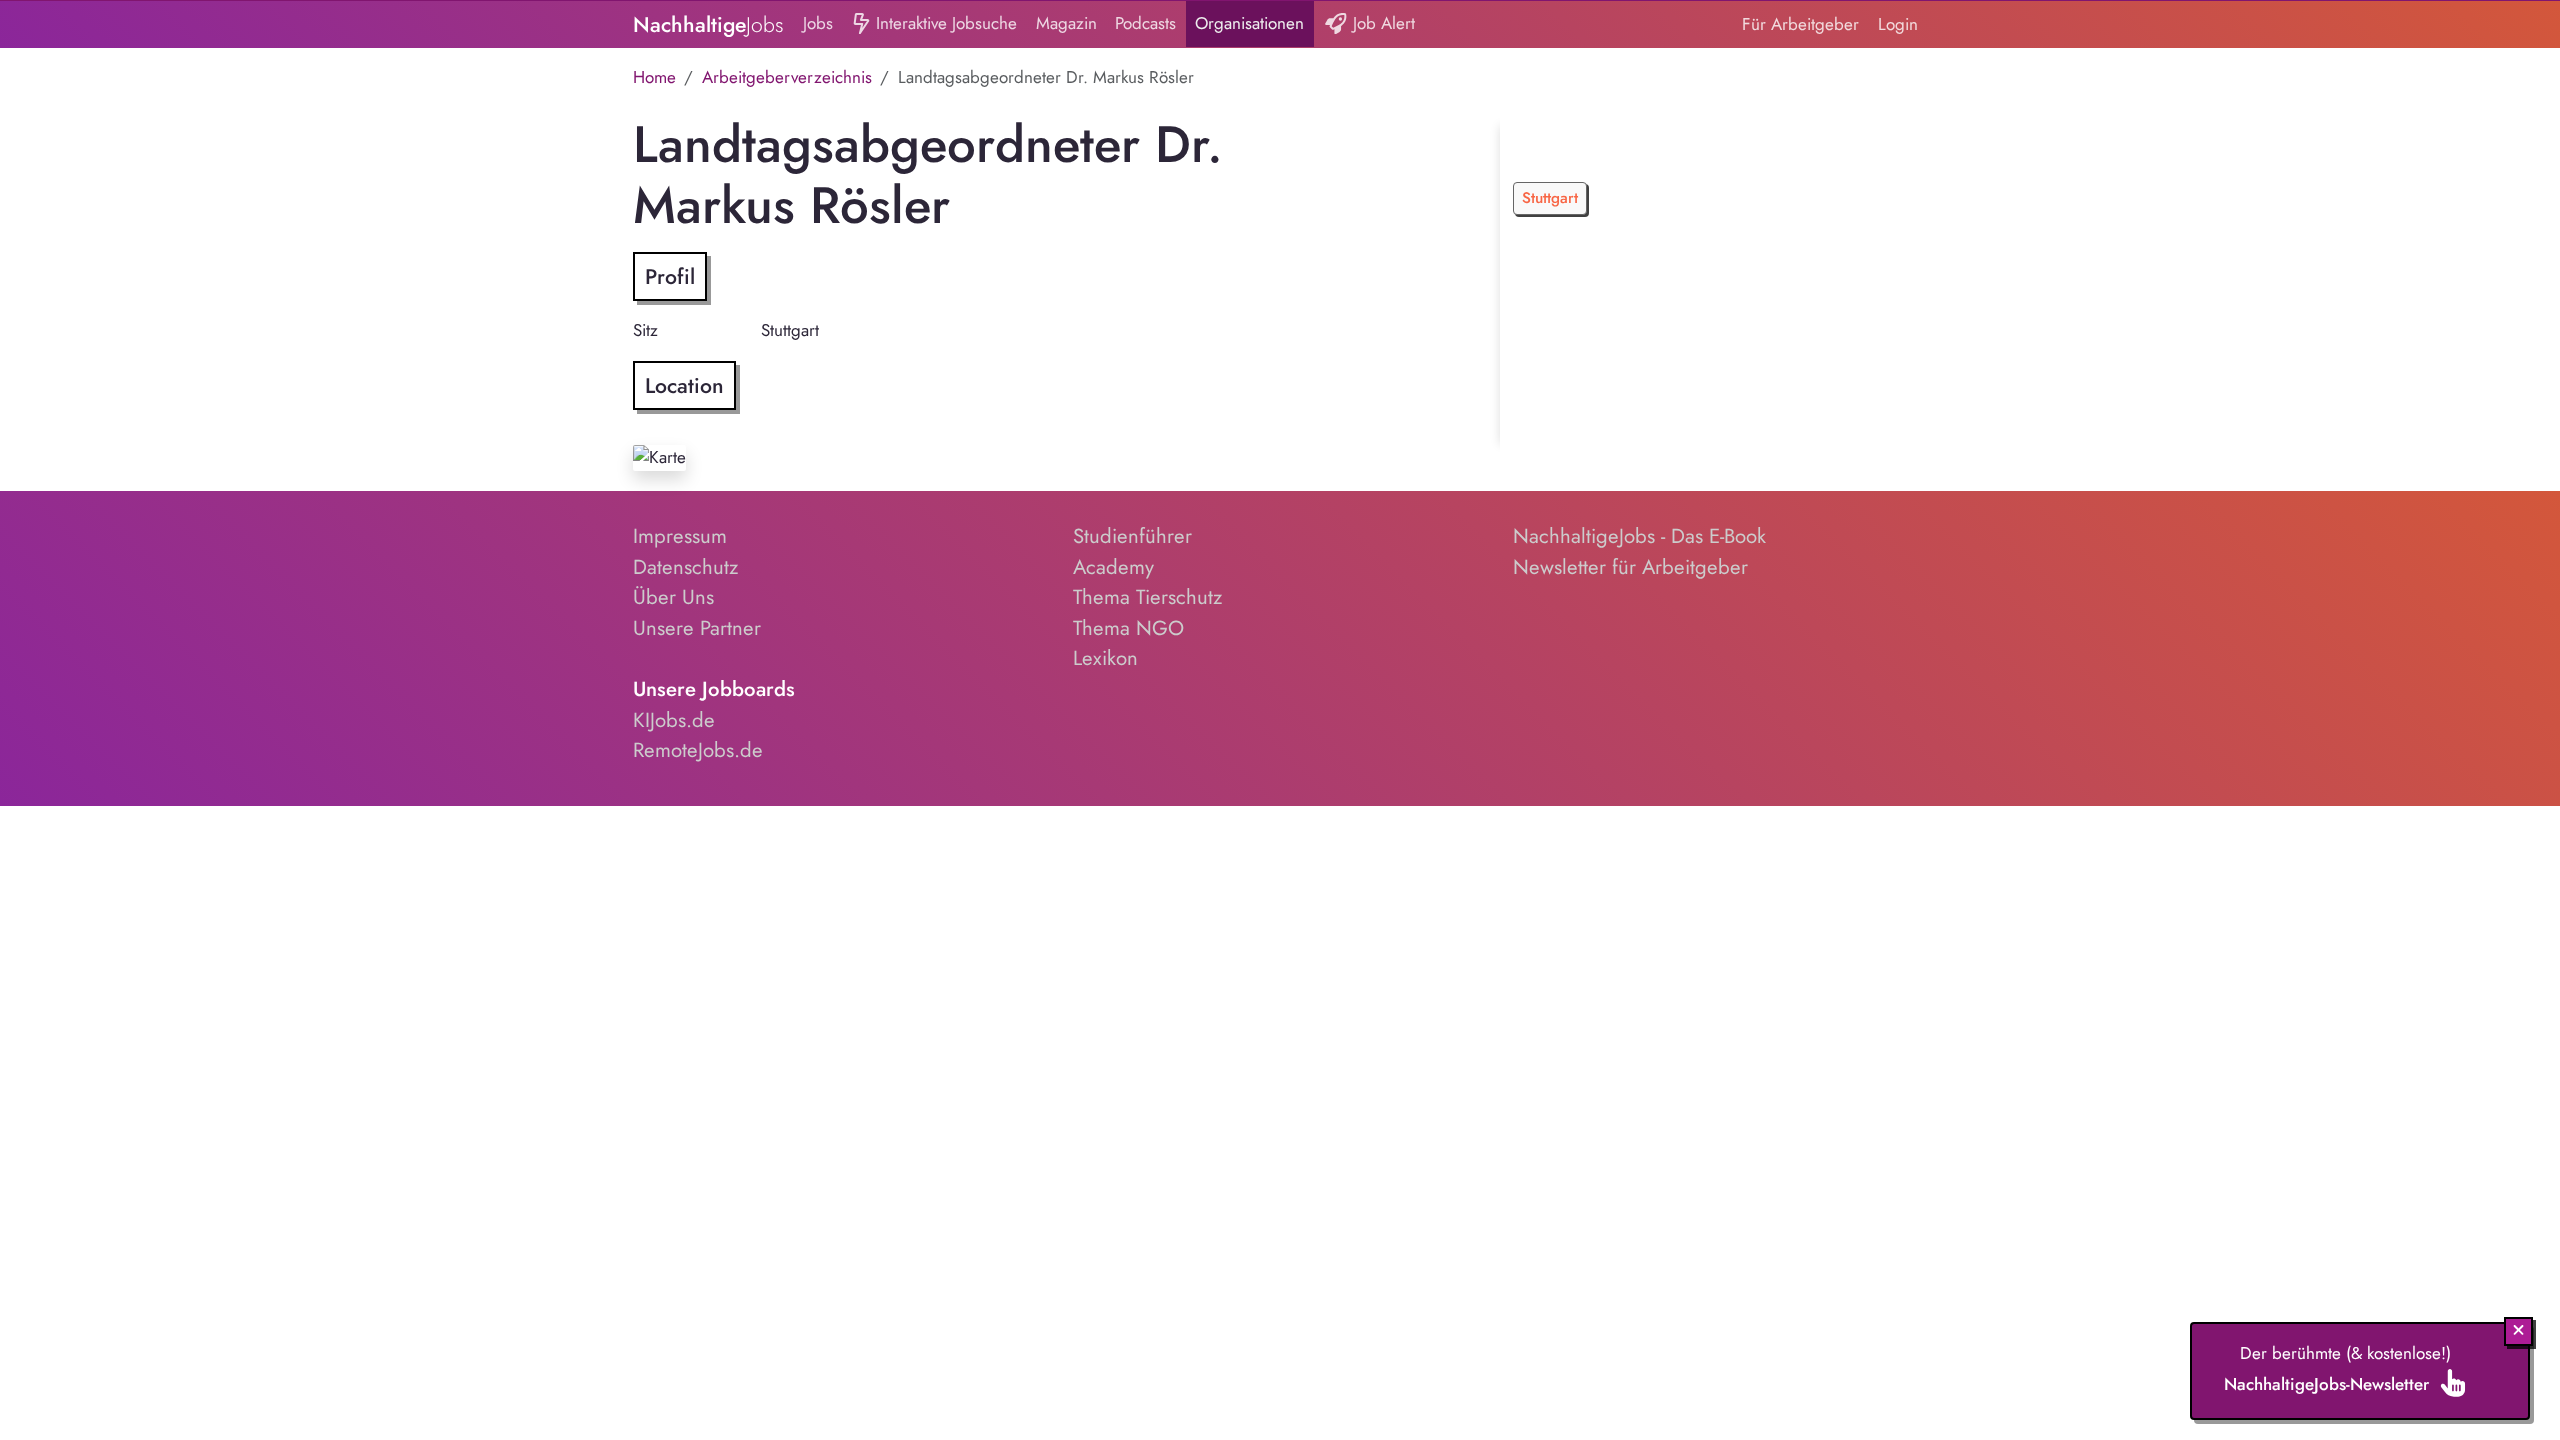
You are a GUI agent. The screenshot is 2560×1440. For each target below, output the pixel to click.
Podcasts (1145, 23)
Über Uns (673, 597)
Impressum (680, 536)
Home (654, 77)
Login (1898, 24)
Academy (1113, 567)
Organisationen (1249, 23)
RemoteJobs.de (698, 750)
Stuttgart (1550, 198)
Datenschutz (685, 567)
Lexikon (1105, 658)
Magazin (1066, 23)
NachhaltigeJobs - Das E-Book (1639, 536)
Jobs (818, 23)
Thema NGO (1128, 628)
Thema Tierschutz (1147, 597)
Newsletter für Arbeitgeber (1630, 567)
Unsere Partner (697, 628)
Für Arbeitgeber (1800, 24)
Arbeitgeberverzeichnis (787, 77)
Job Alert (1381, 23)
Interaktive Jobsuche (944, 23)
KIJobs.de (674, 720)
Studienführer (1132, 536)
